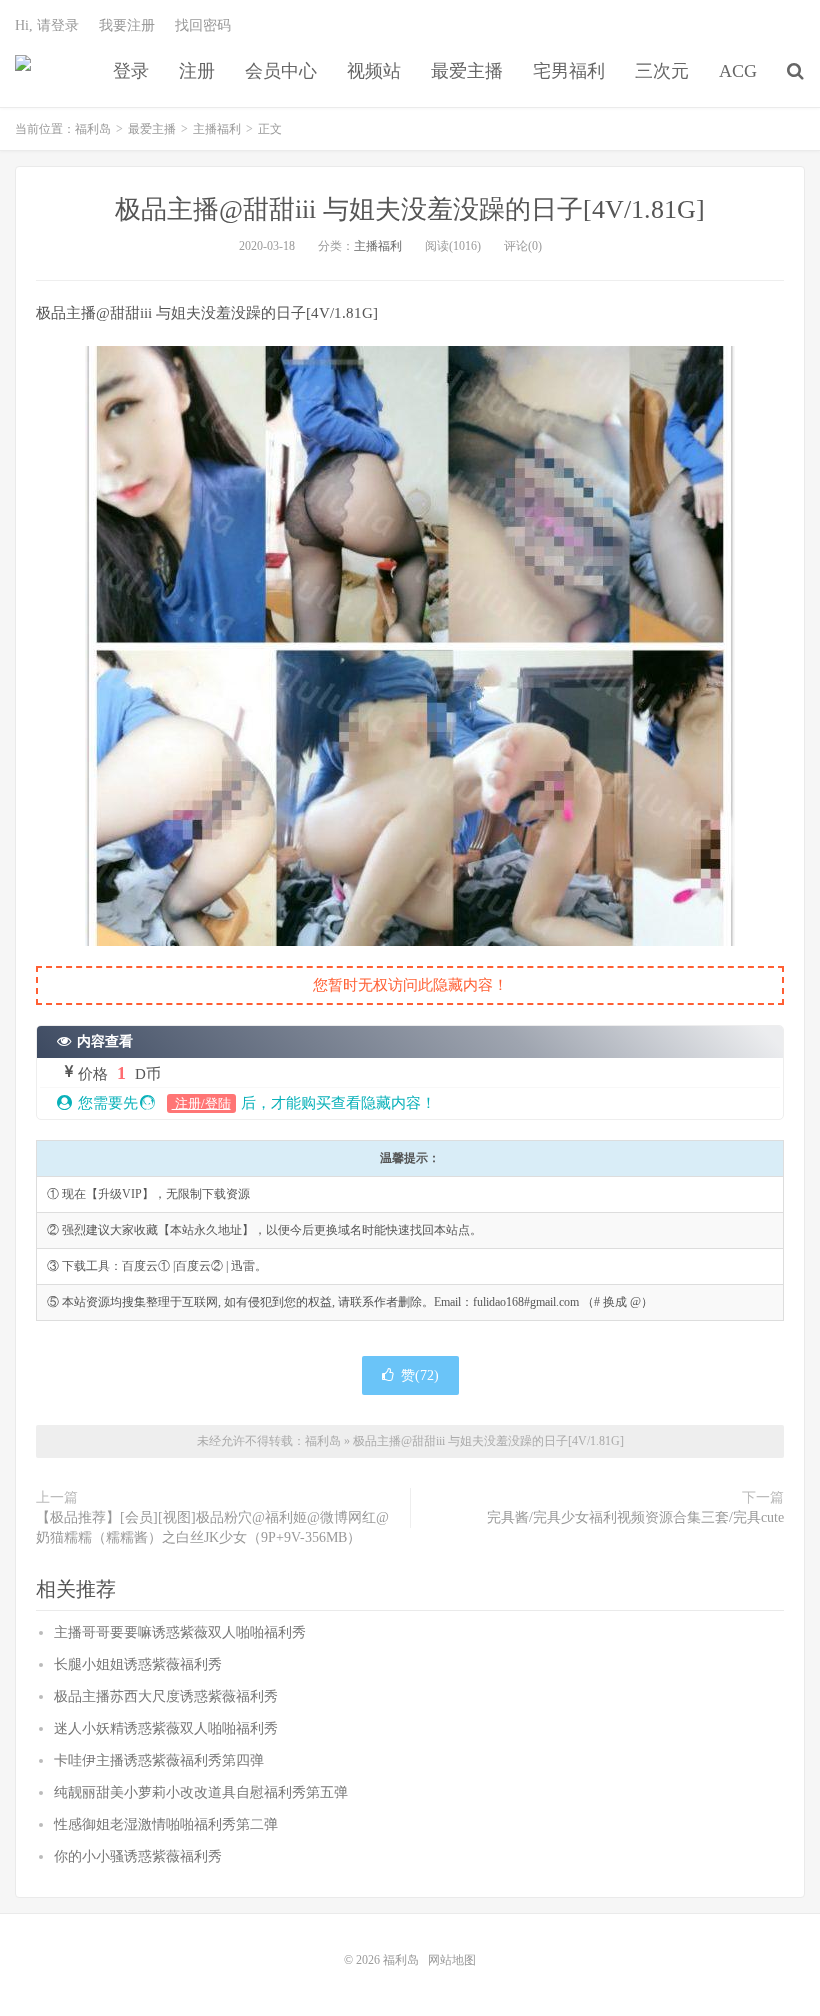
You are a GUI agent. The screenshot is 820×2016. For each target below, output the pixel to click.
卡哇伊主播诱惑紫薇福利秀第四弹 (159, 1760)
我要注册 (127, 25)
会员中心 (281, 71)
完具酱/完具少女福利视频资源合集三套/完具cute (635, 1517)
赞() (420, 1375)
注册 (197, 71)
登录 (131, 71)
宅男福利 (569, 71)
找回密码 (203, 25)
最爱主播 (467, 71)
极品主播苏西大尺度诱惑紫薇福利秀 (166, 1696)
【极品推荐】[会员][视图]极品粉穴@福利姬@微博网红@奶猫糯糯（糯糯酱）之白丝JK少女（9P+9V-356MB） (212, 1527)
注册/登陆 (201, 1103)
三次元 (662, 71)
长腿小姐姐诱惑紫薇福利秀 (138, 1664)
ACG (738, 71)
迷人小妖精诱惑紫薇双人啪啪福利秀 (166, 1728)
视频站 (374, 71)
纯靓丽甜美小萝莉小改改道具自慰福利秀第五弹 (201, 1792)
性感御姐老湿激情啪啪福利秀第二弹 (166, 1824)
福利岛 (23, 71)
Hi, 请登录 (47, 25)
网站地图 (452, 1960)
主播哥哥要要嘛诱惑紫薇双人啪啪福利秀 (180, 1632)
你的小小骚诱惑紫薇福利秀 (138, 1856)
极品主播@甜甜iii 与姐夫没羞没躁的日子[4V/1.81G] (410, 209)
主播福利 (217, 129)
